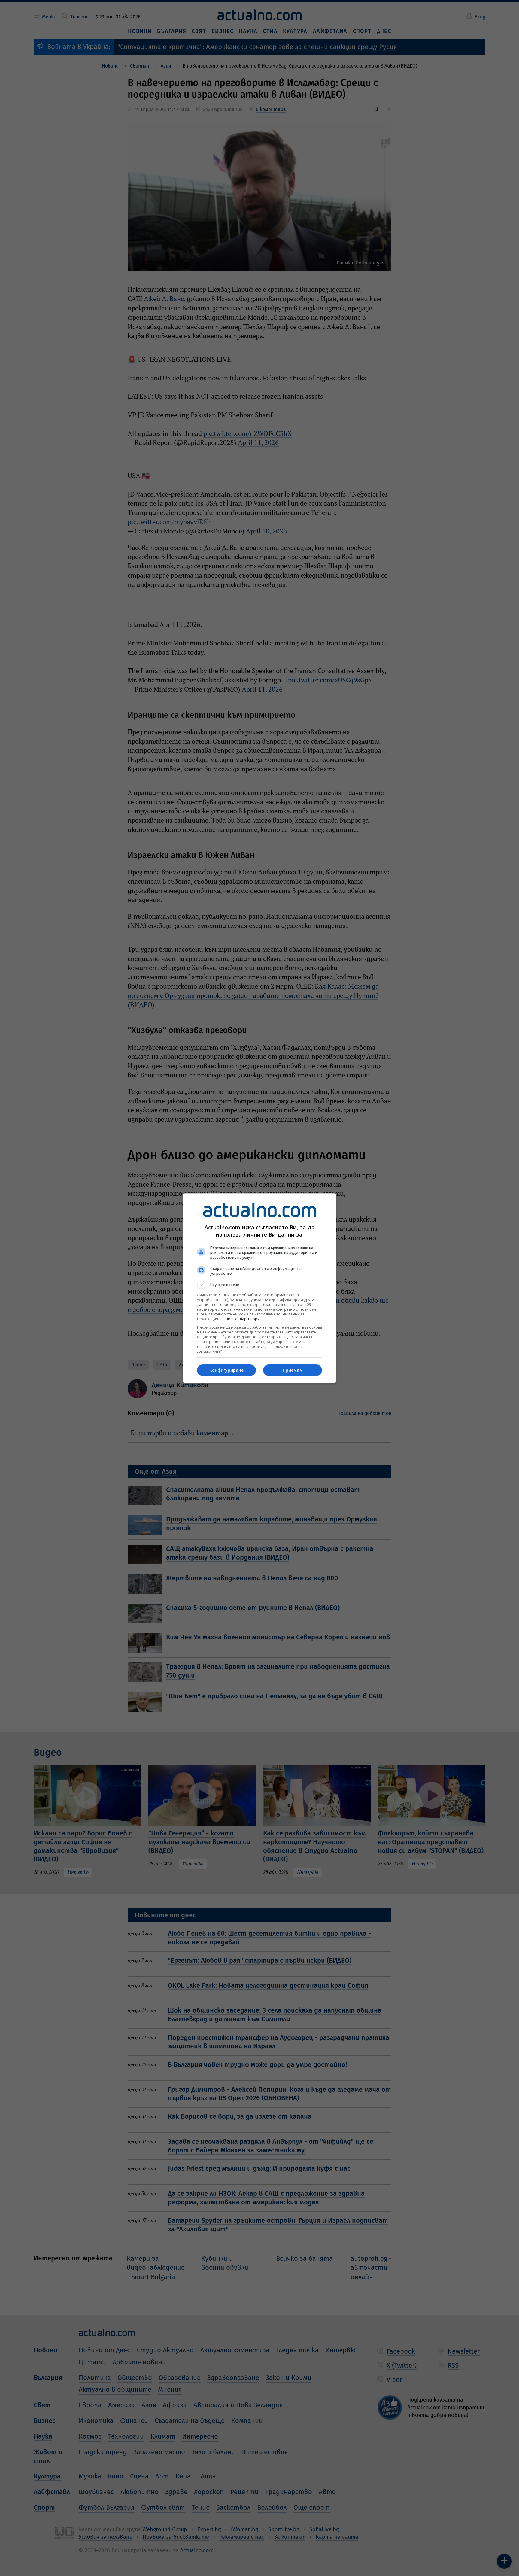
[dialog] (259, 1288)
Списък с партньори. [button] (242, 1319)
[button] (259, 1285)
